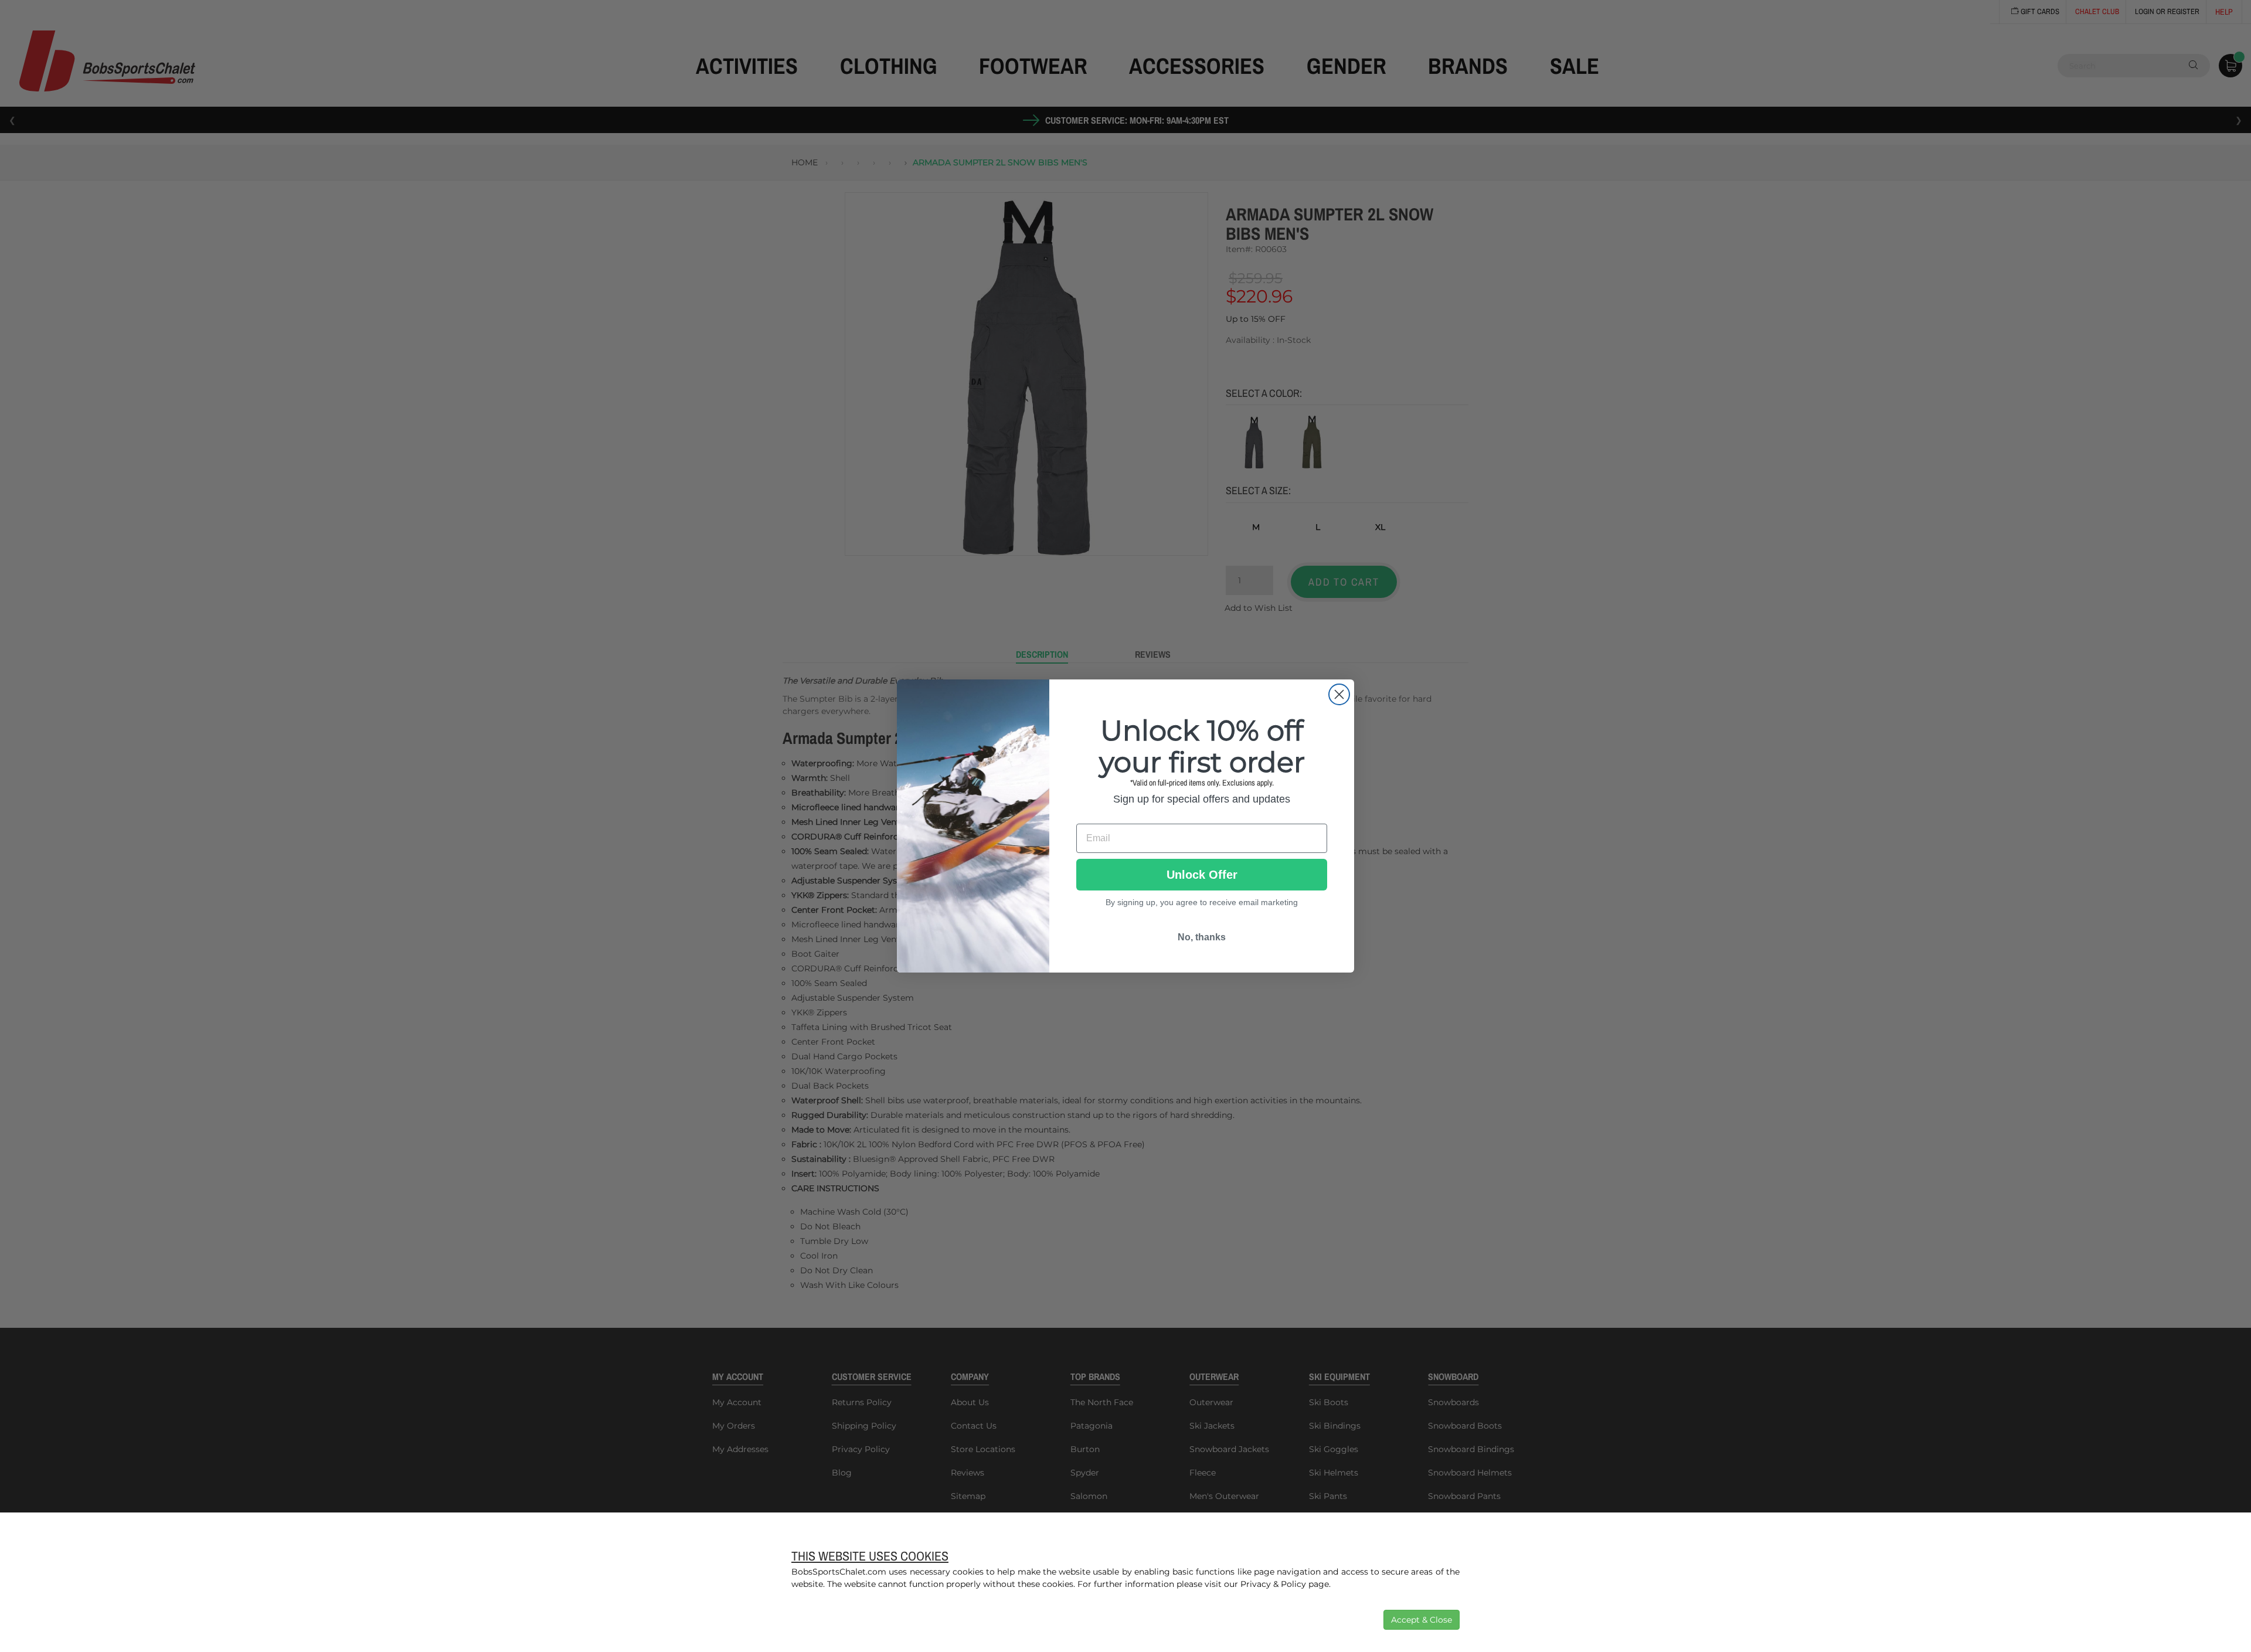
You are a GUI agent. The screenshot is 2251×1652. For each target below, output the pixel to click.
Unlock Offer (1202, 875)
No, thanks (1202, 937)
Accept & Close (1422, 1620)
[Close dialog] (1339, 694)
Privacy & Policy (1273, 1584)
